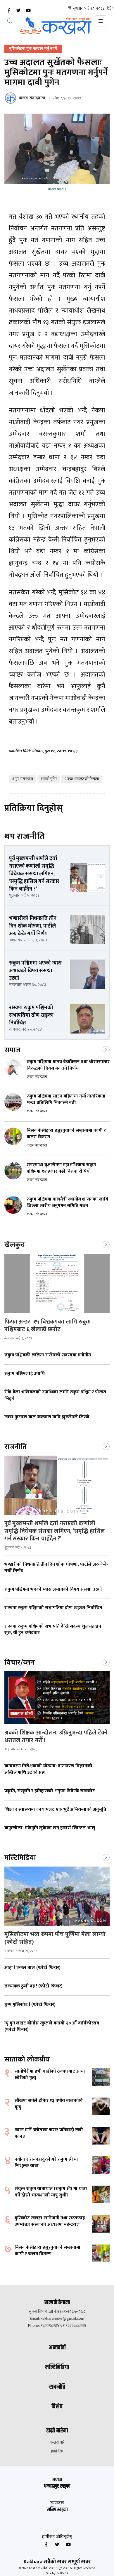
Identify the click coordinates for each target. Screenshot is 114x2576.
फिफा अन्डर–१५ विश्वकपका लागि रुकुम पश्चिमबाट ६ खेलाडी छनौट (48, 1326)
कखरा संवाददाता (32, 98)
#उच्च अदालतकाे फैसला (81, 779)
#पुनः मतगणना (22, 779)
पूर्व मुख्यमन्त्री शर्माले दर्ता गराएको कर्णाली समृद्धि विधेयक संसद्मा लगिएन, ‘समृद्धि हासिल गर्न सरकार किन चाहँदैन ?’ (55, 1531)
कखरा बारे (57, 2442)
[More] (106, 1049)
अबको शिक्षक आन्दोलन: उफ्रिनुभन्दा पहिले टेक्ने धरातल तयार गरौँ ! (56, 1737)
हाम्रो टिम (57, 2451)
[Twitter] (18, 11)
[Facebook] (9, 11)
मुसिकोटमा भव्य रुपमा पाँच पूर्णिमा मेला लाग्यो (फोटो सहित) (55, 1938)
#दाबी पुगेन (49, 779)
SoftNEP (62, 2573)
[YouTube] (28, 11)
